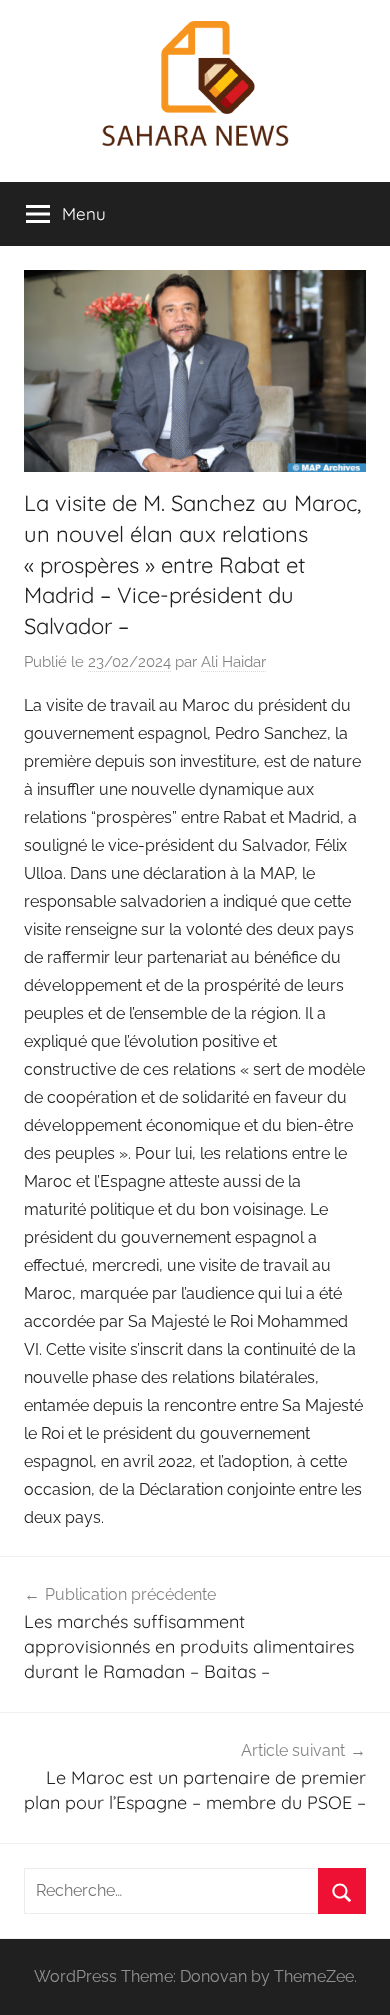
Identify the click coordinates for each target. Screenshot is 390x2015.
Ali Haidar (233, 662)
